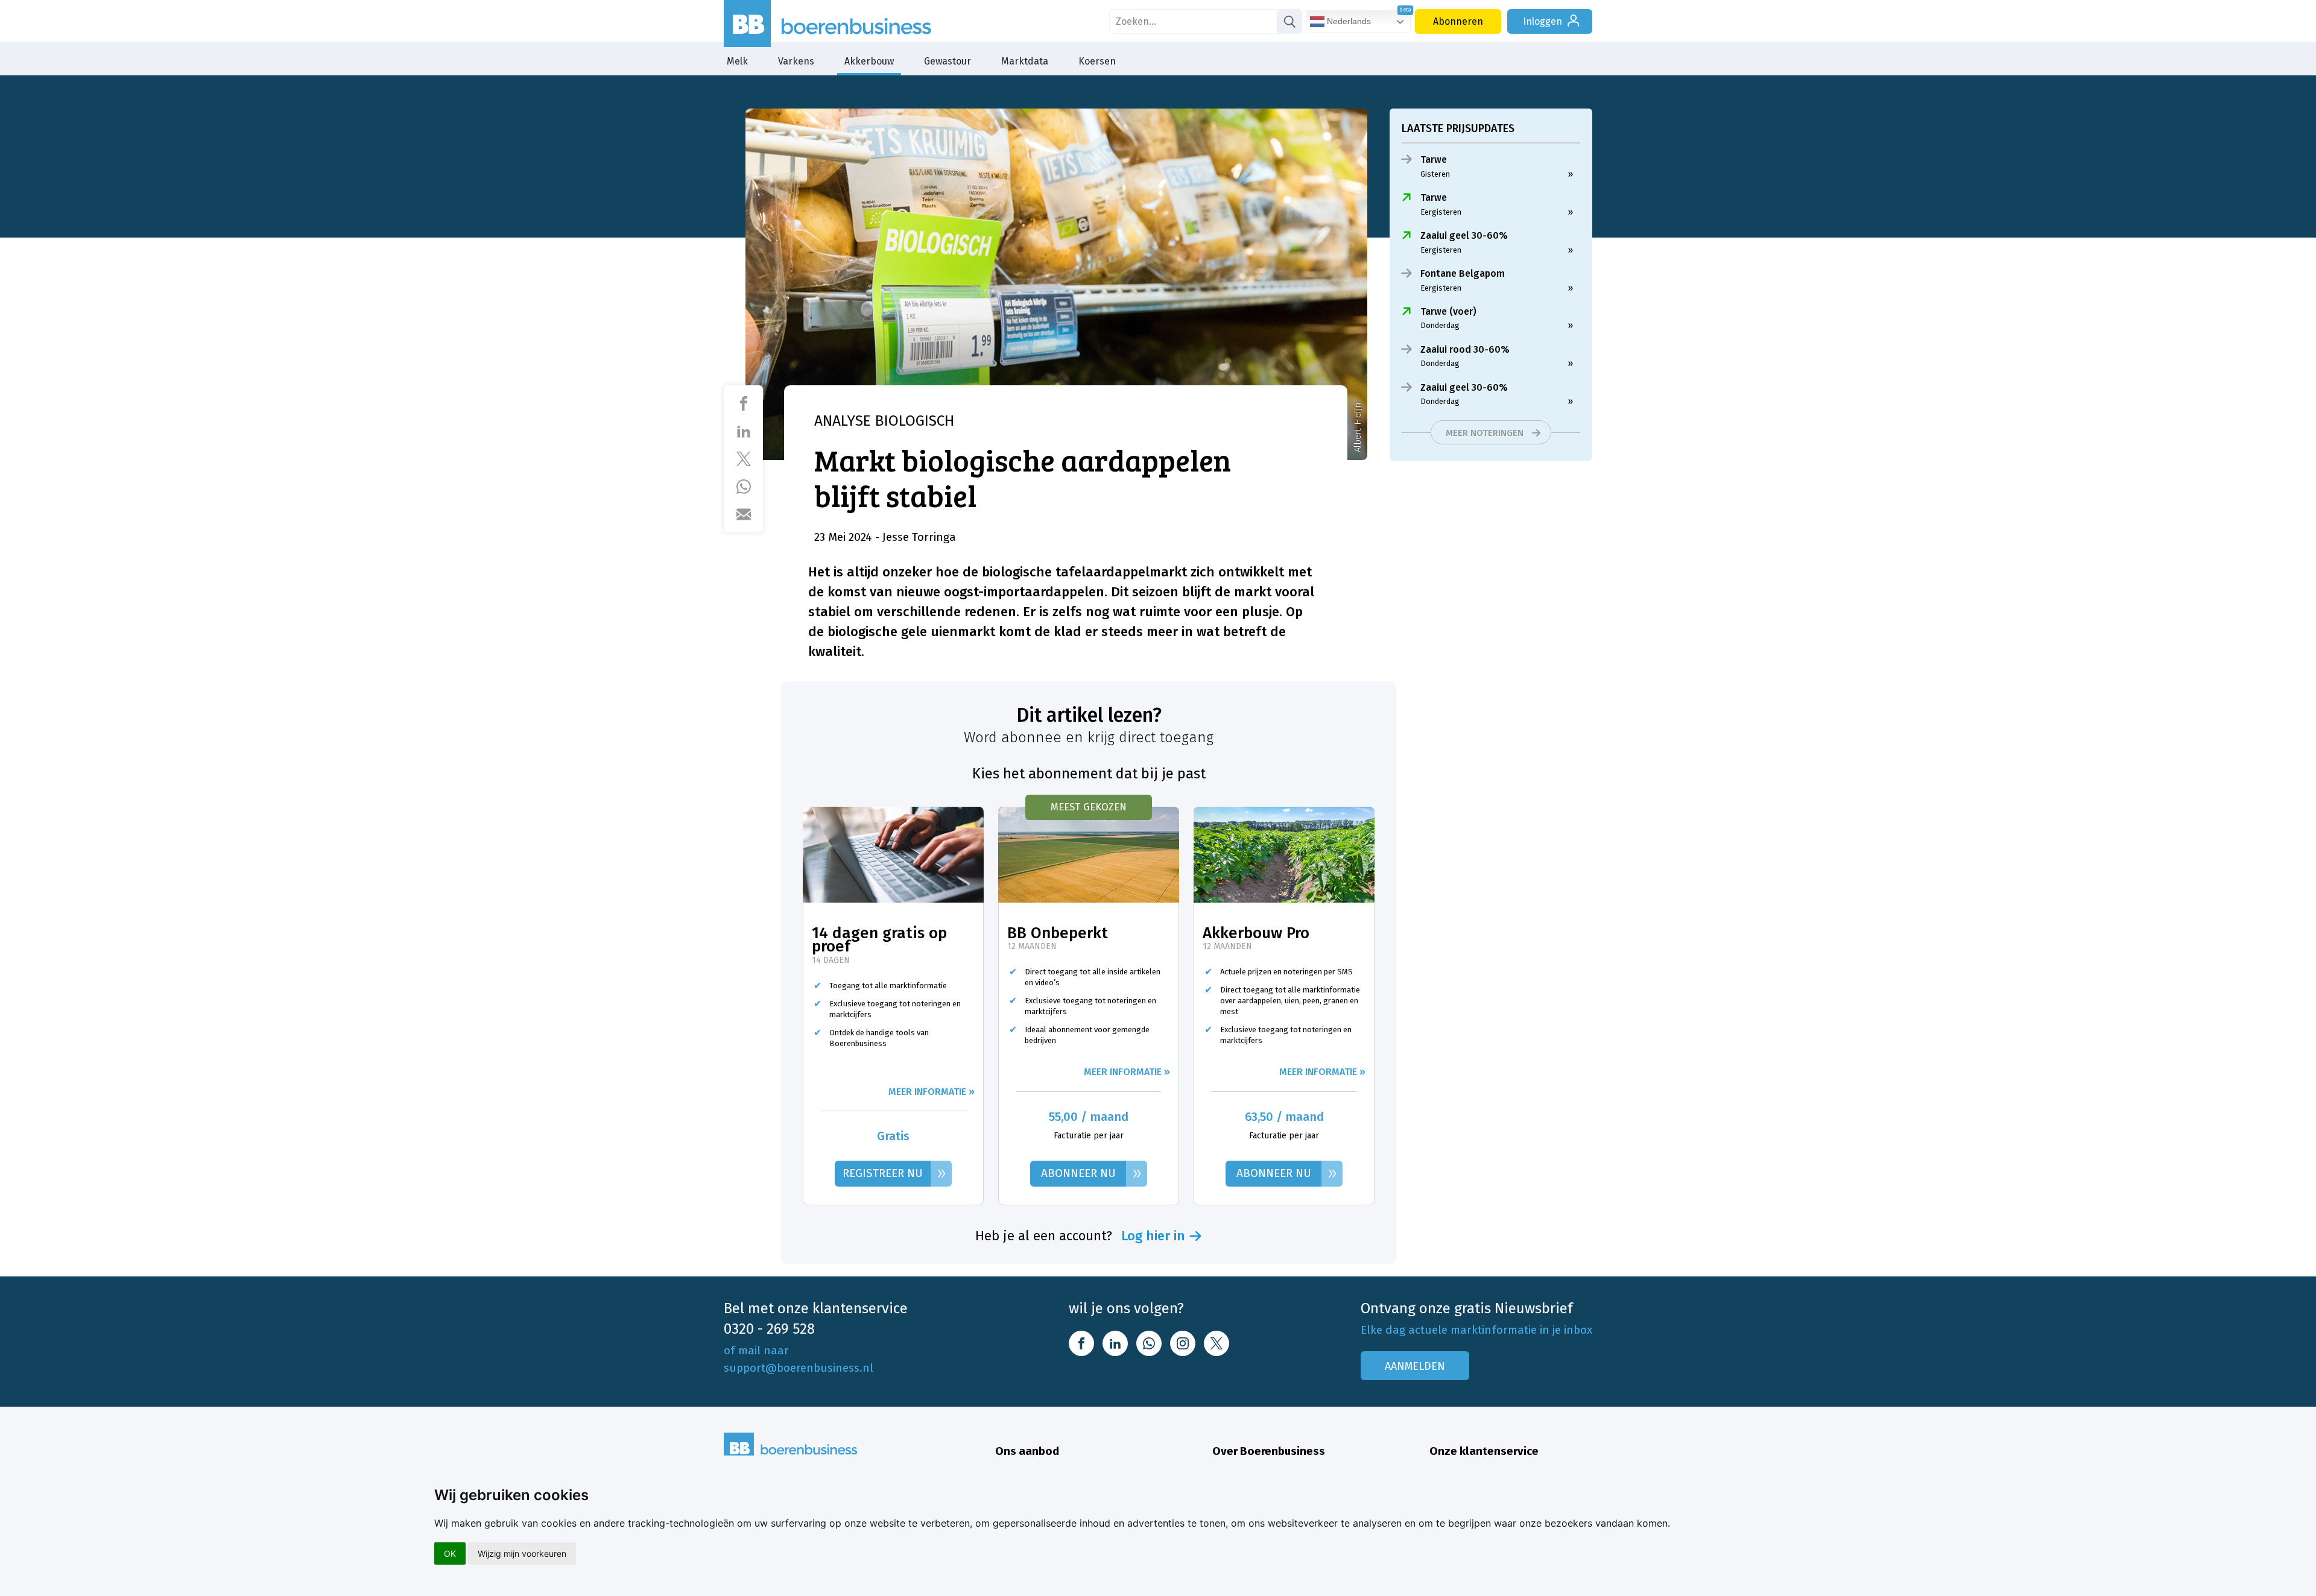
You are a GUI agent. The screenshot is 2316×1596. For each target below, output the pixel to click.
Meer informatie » (932, 1092)
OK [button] (450, 1553)
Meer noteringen (1485, 433)
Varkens (796, 61)
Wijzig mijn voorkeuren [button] (522, 1553)
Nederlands (1348, 21)
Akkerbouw (869, 61)
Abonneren (1458, 21)
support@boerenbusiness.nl (799, 1368)
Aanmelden (1415, 1366)
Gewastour (948, 61)
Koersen (1097, 61)
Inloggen (1542, 21)
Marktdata (1025, 61)
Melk (737, 61)
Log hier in (1153, 1236)
